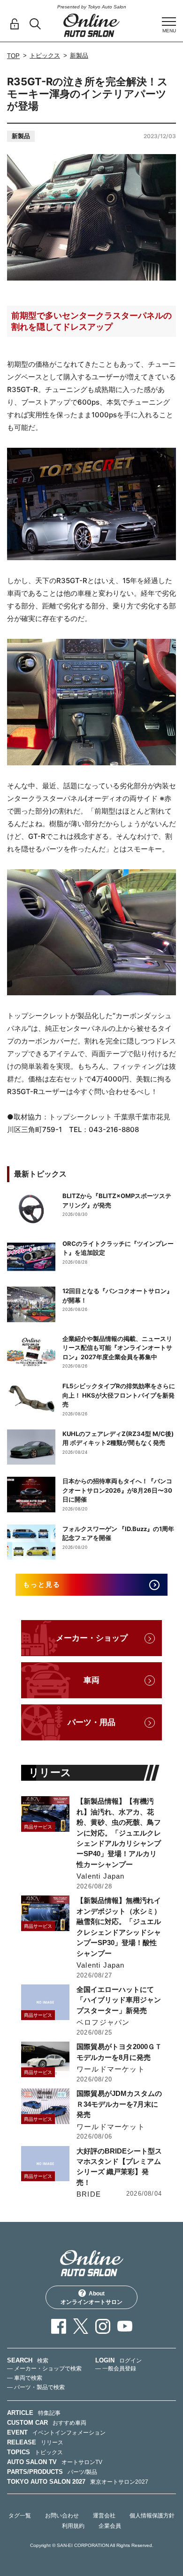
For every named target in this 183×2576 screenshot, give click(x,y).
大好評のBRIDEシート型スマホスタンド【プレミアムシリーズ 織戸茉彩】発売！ (119, 2167)
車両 (91, 1680)
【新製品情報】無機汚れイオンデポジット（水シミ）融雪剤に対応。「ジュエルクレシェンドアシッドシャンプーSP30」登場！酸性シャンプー (119, 1927)
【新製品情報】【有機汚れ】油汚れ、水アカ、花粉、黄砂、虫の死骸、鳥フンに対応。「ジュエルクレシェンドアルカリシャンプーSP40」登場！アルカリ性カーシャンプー (119, 1833)
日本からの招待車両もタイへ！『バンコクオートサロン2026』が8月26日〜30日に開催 (117, 1490)
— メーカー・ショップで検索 (44, 2369)
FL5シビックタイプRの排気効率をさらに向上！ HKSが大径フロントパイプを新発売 (119, 1395)
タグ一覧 (20, 2516)
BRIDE (89, 2194)
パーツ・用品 (91, 1722)
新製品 (79, 56)
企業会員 (110, 2526)
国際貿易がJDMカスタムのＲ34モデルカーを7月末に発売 (119, 2104)
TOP (13, 56)
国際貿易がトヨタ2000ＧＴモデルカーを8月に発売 (119, 2052)
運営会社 (104, 2516)
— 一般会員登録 (116, 2369)
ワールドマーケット (111, 2069)
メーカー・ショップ (92, 1638)
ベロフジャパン (103, 2022)
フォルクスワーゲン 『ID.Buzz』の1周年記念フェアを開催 (118, 1533)
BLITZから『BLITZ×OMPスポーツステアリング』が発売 (117, 1200)
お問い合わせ (62, 2516)
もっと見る (42, 1584)
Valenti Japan (101, 1876)
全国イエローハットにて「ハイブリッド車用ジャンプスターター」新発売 (119, 2000)
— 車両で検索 (25, 2378)
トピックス (45, 56)
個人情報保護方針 (152, 2516)
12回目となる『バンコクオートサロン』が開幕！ (118, 1295)
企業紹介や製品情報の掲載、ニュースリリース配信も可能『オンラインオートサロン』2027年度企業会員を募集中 (117, 1348)
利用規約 (73, 2526)
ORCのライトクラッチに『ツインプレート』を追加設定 (118, 1248)
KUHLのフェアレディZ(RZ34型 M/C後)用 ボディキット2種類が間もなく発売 (118, 1438)
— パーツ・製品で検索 (36, 2387)
